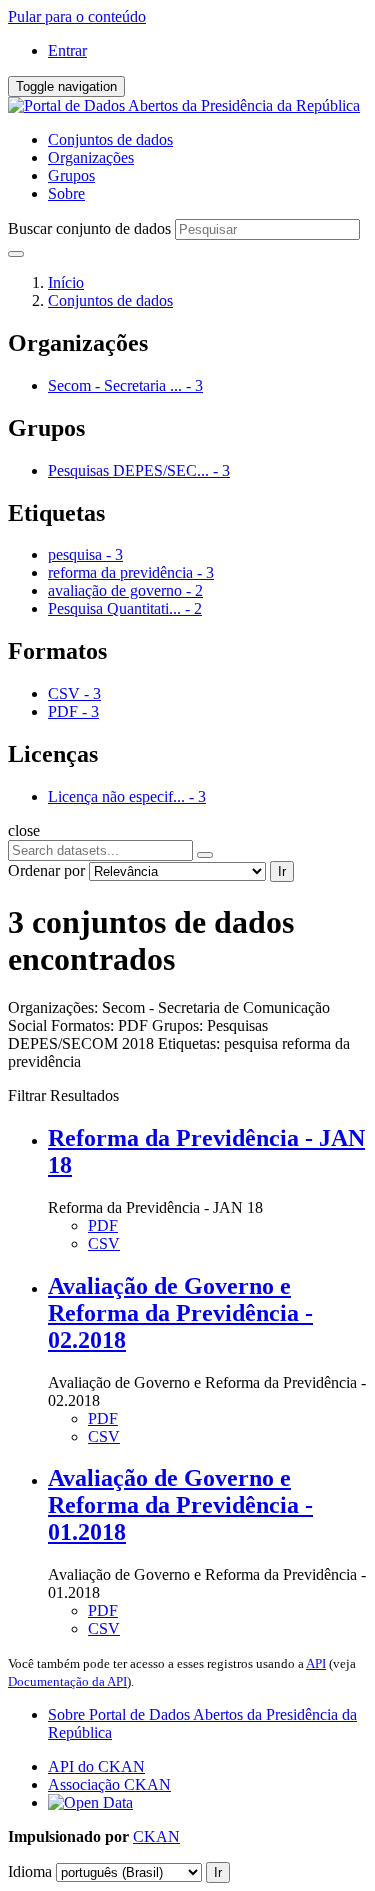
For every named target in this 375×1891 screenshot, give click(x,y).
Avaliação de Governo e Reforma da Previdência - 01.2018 (180, 1505)
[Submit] (16, 254)
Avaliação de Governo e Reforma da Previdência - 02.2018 (180, 1313)
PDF (103, 1225)
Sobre (66, 193)
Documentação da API (67, 1681)
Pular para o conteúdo (77, 16)
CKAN (156, 1836)
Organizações (91, 157)
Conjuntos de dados (110, 139)
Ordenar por (46, 870)
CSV (104, 1243)
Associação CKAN (109, 1784)
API (316, 1663)
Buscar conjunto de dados (89, 228)
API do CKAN (96, 1766)
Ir (282, 871)
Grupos (71, 175)
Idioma (30, 1871)
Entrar (67, 50)
